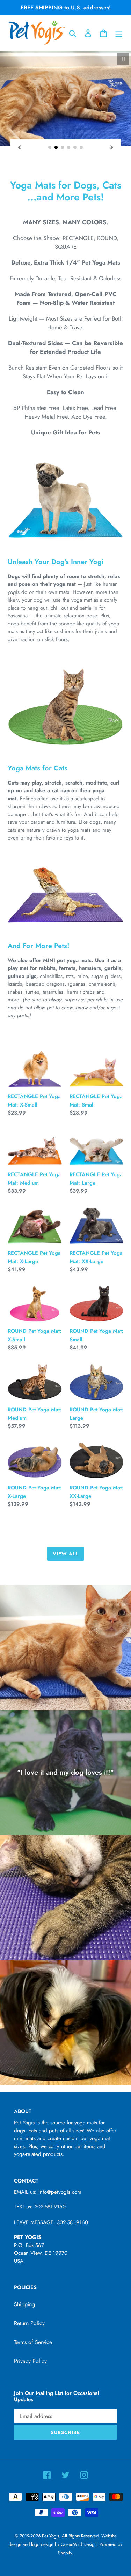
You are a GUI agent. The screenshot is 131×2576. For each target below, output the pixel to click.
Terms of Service (33, 2342)
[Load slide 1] (50, 148)
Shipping (24, 2304)
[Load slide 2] (56, 148)
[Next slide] (112, 147)
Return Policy (29, 2323)
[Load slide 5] (75, 148)
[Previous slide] (19, 147)
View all (66, 1554)
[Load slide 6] (81, 148)
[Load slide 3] (63, 148)
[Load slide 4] (69, 148)
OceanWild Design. (79, 2544)
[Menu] (119, 33)
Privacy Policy (30, 2361)
